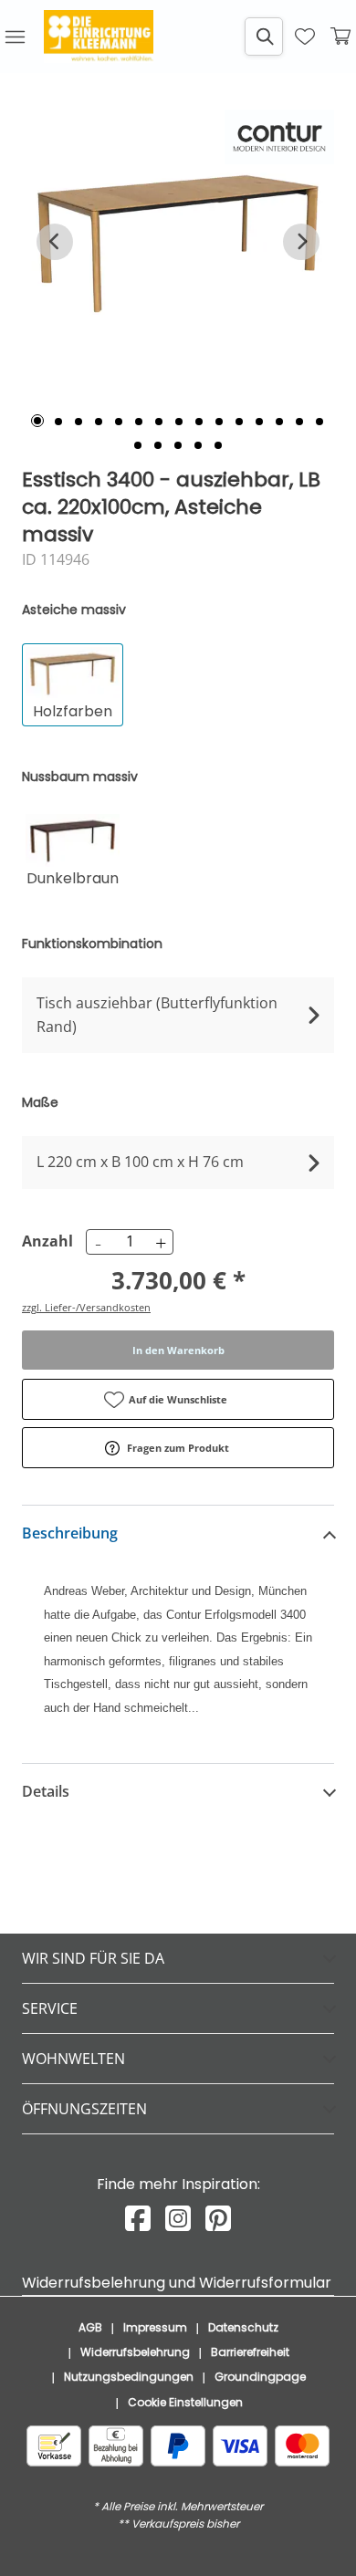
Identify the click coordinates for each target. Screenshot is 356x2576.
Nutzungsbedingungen (129, 2377)
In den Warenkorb (178, 1350)
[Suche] (264, 37)
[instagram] (178, 2219)
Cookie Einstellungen (185, 2402)
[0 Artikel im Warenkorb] (341, 37)
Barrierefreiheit (250, 2352)
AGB (90, 2327)
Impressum (155, 2327)
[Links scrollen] (55, 242)
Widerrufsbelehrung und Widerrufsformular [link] (177, 2283)
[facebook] (138, 2219)
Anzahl (45, 1241)
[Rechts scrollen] (301, 242)
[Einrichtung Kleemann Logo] (99, 37)
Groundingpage (260, 2377)
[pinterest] (218, 2219)
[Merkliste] (305, 37)
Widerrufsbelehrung (135, 2352)
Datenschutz (243, 2327)
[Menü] (15, 37)
